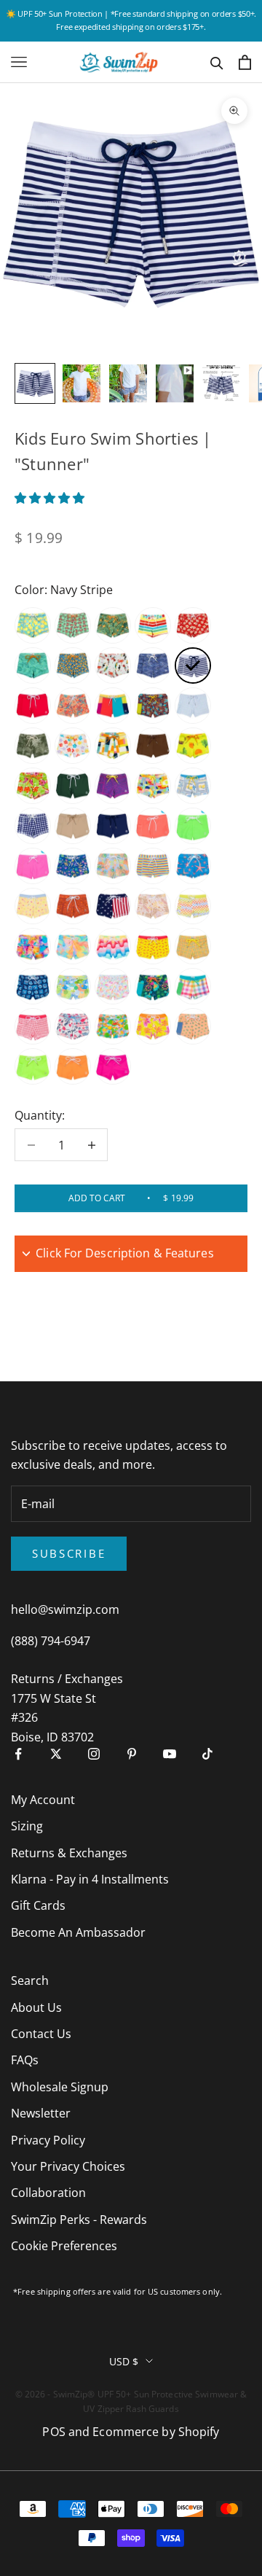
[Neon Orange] (153, 826)
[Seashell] (33, 666)
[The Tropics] (113, 625)
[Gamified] (193, 906)
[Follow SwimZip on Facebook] (18, 1754)
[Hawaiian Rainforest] (33, 746)
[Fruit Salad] (113, 1026)
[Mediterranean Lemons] (193, 786)
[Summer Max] (153, 986)
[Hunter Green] (73, 786)
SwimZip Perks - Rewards (79, 2220)
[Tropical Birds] (113, 666)
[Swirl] (73, 706)
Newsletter (41, 2113)
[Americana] (113, 906)
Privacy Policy (48, 2140)
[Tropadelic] (73, 866)
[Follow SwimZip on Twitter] (56, 1754)
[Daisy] (193, 625)
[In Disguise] (113, 786)
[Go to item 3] (128, 383)
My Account (43, 1800)
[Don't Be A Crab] (73, 625)
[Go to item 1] (35, 383)
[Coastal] (33, 986)
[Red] (33, 706)
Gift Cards (38, 1905)
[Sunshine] (73, 986)
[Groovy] (113, 866)
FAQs (25, 2060)
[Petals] (113, 986)
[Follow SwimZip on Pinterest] (132, 1754)
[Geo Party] (73, 666)
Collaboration (48, 2193)
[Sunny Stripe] (153, 866)
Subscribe (69, 1553)
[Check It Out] (113, 746)
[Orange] (73, 1066)
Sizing (27, 1826)
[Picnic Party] (193, 986)
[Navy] (113, 826)
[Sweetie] (33, 906)
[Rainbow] (153, 625)
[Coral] (193, 746)
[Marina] (73, 1026)
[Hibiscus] (33, 786)
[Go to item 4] (175, 383)
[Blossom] (73, 746)
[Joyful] (153, 786)
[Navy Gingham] (33, 826)
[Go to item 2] (82, 383)
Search (30, 1980)
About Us (36, 2007)
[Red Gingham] (33, 1026)
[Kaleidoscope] (193, 946)
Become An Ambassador (78, 1932)
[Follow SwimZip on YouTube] (170, 1754)
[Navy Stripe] (193, 666)
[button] (51, 498)
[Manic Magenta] (113, 1066)
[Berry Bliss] (193, 1026)
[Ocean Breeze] (153, 666)
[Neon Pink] (33, 866)
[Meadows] (153, 906)
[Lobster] (153, 946)
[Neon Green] (193, 826)
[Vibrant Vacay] (73, 946)
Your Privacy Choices (68, 2166)
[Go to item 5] (221, 383)
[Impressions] (33, 946)
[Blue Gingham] (193, 706)
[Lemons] (33, 625)
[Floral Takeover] (153, 1026)
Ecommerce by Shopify (156, 2432)
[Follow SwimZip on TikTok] (207, 1754)
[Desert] (73, 906)
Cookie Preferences (64, 2246)
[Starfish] (193, 866)
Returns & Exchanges (69, 1853)
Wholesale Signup (60, 2087)
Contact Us (41, 2034)
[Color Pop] (113, 706)
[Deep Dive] (153, 706)
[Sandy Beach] (73, 826)
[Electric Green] (33, 1066)
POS (53, 2432)
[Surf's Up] (113, 946)
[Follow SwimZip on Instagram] (94, 1754)
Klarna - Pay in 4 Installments (90, 1879)
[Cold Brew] (153, 746)
